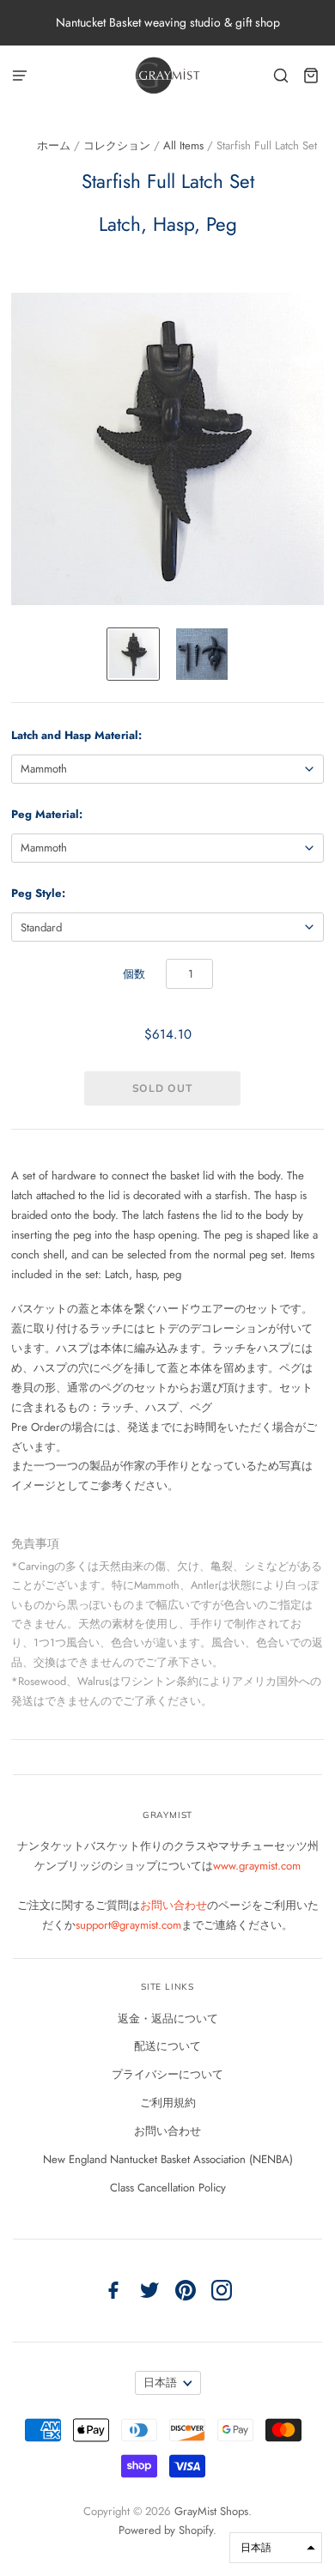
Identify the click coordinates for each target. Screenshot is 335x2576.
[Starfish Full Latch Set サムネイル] (133, 654)
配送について (167, 2046)
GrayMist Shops (211, 2511)
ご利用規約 (168, 2103)
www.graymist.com (257, 1866)
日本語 (160, 2382)
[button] (276, 2548)
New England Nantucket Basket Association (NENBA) (168, 2159)
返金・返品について (168, 2018)
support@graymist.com (128, 1925)
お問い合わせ (174, 1905)
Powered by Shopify (166, 2530)
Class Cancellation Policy (168, 2188)
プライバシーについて (167, 2074)
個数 (134, 974)
